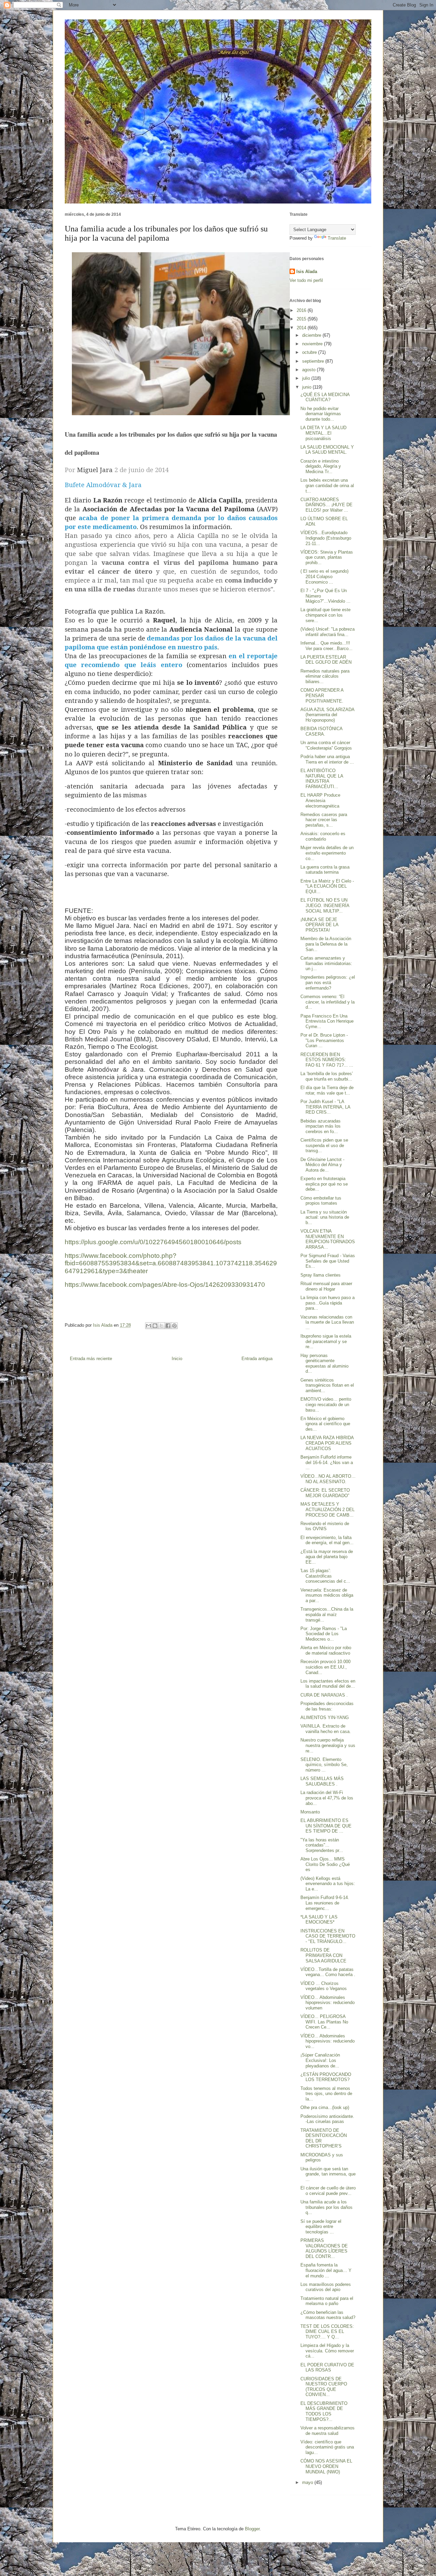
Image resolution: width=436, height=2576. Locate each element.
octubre (310, 352)
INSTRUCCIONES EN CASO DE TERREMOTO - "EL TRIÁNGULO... (328, 1936)
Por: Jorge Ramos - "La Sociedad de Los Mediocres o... (324, 1634)
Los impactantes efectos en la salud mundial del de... (328, 1684)
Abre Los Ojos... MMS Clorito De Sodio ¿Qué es (325, 1864)
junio (307, 387)
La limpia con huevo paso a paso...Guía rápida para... (328, 1303)
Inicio (177, 1359)
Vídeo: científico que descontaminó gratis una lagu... (327, 2447)
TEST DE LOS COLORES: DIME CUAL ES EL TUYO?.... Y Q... (327, 2332)
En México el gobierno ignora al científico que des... (325, 1424)
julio (307, 378)
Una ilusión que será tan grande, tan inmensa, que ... (328, 2174)
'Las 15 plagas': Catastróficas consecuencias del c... (325, 1576)
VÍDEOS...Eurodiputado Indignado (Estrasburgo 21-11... (326, 538)
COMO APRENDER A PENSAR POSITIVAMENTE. (322, 695)
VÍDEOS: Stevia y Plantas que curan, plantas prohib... (327, 557)
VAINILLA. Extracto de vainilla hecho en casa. (326, 1729)
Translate (337, 238)
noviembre (313, 344)
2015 (302, 319)
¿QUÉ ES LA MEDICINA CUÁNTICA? (325, 397)
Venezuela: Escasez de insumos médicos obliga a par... (327, 1595)
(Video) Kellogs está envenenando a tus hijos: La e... (328, 1884)
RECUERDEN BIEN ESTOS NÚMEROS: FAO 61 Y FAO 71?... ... (327, 1060)
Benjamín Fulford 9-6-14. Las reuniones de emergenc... (325, 1903)
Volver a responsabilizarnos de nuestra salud (328, 2431)
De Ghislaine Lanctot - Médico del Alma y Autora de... (322, 1165)
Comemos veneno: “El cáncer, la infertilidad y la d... (328, 1002)
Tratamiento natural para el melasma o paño (327, 2301)
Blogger (252, 2529)
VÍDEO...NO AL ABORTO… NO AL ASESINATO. (328, 1479)
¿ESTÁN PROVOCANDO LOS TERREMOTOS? (326, 2077)
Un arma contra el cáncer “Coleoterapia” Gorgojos (326, 745)
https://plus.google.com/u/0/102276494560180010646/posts (153, 1242)
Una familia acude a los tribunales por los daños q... (326, 2207)
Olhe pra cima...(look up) (325, 2107)
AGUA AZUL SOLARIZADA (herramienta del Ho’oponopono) (327, 715)
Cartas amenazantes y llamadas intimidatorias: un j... (326, 963)
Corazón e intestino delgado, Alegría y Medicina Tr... (321, 466)
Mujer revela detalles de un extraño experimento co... (327, 853)
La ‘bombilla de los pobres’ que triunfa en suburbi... (327, 1076)
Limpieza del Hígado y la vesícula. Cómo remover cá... (327, 2351)
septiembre (314, 361)
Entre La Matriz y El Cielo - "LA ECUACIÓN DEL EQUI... (327, 886)
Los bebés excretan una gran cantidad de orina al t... (327, 485)
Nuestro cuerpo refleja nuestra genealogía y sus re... (328, 1745)
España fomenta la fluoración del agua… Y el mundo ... (326, 2270)
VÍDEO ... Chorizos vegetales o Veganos (324, 1986)
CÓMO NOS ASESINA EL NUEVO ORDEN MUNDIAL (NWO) (326, 2466)
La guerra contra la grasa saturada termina (325, 870)
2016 (302, 310)
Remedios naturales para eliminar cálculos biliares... (325, 676)
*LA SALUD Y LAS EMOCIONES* (319, 1920)
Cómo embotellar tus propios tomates (321, 1201)
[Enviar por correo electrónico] (149, 1326)
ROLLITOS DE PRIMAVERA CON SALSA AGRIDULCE (323, 1955)
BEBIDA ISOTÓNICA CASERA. (321, 731)
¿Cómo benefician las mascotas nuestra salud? (328, 2315)
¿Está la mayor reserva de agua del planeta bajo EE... (327, 1557)
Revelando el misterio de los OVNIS (325, 1526)
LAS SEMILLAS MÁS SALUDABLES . (322, 1781)
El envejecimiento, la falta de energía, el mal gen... (327, 1540)
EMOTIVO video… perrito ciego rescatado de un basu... (326, 1404)
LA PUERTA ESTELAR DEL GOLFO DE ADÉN (326, 660)
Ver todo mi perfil (306, 280)
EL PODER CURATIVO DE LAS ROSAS (327, 2368)
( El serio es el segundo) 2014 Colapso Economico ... (324, 576)
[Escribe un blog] (155, 1326)
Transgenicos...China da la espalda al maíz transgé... (327, 1614)
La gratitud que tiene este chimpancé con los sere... (325, 615)
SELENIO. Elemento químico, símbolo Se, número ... (324, 1765)
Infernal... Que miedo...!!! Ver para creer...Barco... (326, 646)
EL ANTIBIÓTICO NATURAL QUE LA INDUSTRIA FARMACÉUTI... (322, 779)
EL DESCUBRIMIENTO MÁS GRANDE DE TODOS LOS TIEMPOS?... (324, 2411)
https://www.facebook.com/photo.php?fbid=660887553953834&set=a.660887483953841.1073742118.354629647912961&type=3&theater (171, 1263)
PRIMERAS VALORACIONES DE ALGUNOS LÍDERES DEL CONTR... (324, 2248)
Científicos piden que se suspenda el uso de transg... (324, 1145)
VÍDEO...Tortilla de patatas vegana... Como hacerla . (328, 1972)
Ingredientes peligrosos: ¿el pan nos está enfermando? (328, 982)
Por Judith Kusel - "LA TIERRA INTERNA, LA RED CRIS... (325, 1107)
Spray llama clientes (321, 1275)
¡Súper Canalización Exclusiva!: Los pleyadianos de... (320, 2060)
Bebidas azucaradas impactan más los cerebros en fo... (321, 1126)
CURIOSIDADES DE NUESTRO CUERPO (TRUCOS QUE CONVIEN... (324, 2387)
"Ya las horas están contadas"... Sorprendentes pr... (322, 1845)
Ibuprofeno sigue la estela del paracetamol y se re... (326, 1341)
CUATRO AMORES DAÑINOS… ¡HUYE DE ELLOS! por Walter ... (326, 505)
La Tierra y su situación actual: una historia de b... (325, 1217)
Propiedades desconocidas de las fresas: (327, 1706)
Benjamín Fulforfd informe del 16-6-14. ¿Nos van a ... (327, 1462)
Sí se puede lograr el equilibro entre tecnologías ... (321, 2227)
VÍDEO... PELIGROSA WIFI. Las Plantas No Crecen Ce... (324, 2022)
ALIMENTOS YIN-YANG (325, 1718)
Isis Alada (307, 272)
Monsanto (310, 1812)
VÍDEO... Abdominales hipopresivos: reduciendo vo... (328, 2041)
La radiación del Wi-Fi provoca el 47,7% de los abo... (327, 1798)
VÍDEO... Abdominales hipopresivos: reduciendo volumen (328, 2003)
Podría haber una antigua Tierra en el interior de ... (327, 759)
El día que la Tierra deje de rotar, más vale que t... (327, 1090)
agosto (309, 370)
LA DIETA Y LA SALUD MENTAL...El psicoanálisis (323, 433)
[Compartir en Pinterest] (174, 1326)
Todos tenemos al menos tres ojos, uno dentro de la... (326, 2094)
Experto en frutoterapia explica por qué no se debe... (324, 1184)
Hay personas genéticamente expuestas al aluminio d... (324, 1364)
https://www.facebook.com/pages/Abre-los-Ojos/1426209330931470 (165, 1285)
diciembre (312, 335)
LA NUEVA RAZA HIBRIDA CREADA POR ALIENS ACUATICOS (327, 1443)
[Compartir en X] (161, 1326)
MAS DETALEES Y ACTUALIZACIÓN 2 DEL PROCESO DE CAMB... (328, 1509)
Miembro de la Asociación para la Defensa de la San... (326, 944)
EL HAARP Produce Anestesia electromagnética (320, 800)
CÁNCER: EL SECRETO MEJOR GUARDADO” (325, 1493)
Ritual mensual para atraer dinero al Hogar (326, 1286)
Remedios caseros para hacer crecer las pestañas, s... (324, 820)
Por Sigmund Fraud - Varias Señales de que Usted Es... (328, 1261)
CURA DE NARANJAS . (324, 1695)
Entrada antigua (257, 1359)
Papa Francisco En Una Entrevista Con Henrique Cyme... (327, 1021)
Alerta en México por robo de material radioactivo (326, 1650)
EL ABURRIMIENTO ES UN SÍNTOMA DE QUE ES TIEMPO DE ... (326, 1826)
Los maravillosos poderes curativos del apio (326, 2287)
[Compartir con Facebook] (168, 1326)
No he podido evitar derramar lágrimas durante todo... (321, 414)
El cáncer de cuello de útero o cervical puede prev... (328, 2191)
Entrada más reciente (91, 1359)
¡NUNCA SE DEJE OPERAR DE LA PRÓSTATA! (319, 925)
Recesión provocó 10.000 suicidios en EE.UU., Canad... (325, 1667)
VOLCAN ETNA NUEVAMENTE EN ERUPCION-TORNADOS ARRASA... (328, 1239)
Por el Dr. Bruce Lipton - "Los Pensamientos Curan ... (324, 1040)
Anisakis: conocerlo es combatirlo (323, 836)
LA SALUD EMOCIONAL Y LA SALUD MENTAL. (327, 450)
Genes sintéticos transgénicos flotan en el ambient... (327, 1385)
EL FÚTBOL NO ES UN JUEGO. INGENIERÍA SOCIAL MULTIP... (325, 905)
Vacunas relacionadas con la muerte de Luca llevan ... (327, 1322)
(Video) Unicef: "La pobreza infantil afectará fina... (328, 632)
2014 (302, 328)
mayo (308, 2482)
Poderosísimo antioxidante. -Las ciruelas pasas (327, 2119)
